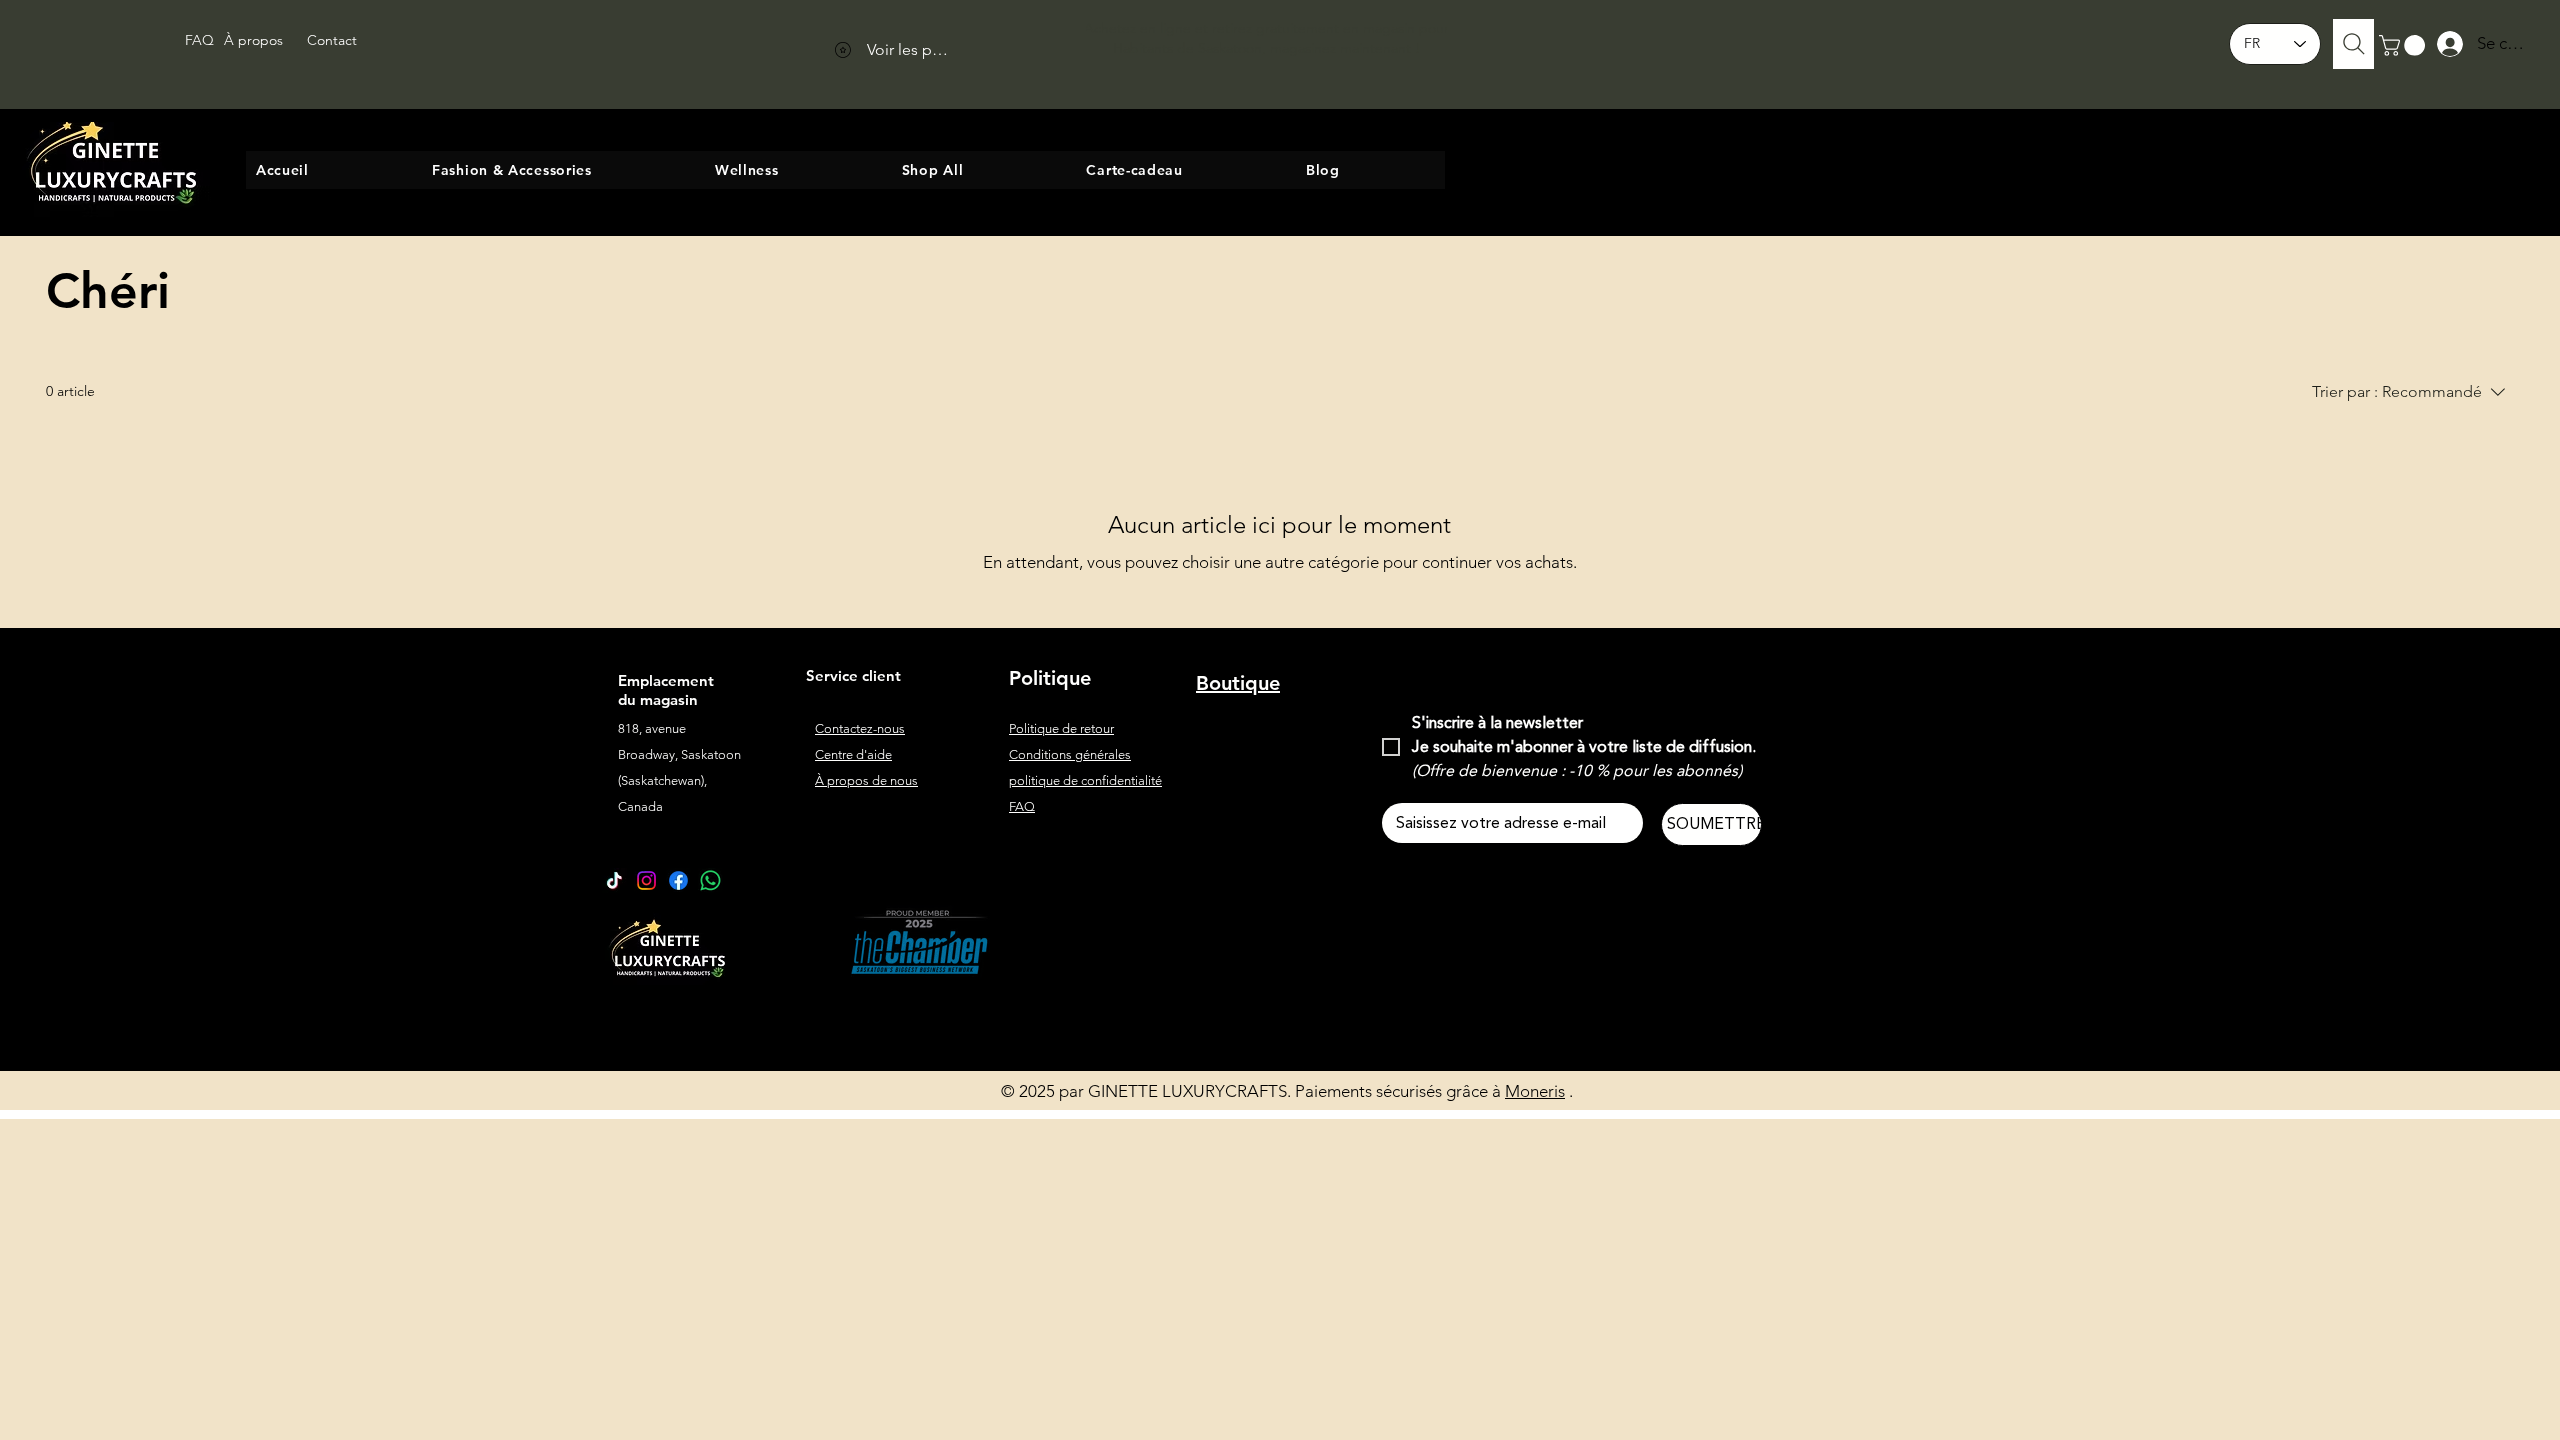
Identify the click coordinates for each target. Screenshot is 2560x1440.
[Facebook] (678, 880)
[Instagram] (646, 880)
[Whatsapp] (710, 880)
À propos (253, 40)
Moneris (1535, 1091)
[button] (2404, 45)
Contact (332, 40)
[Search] (2353, 44)
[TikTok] (614, 880)
